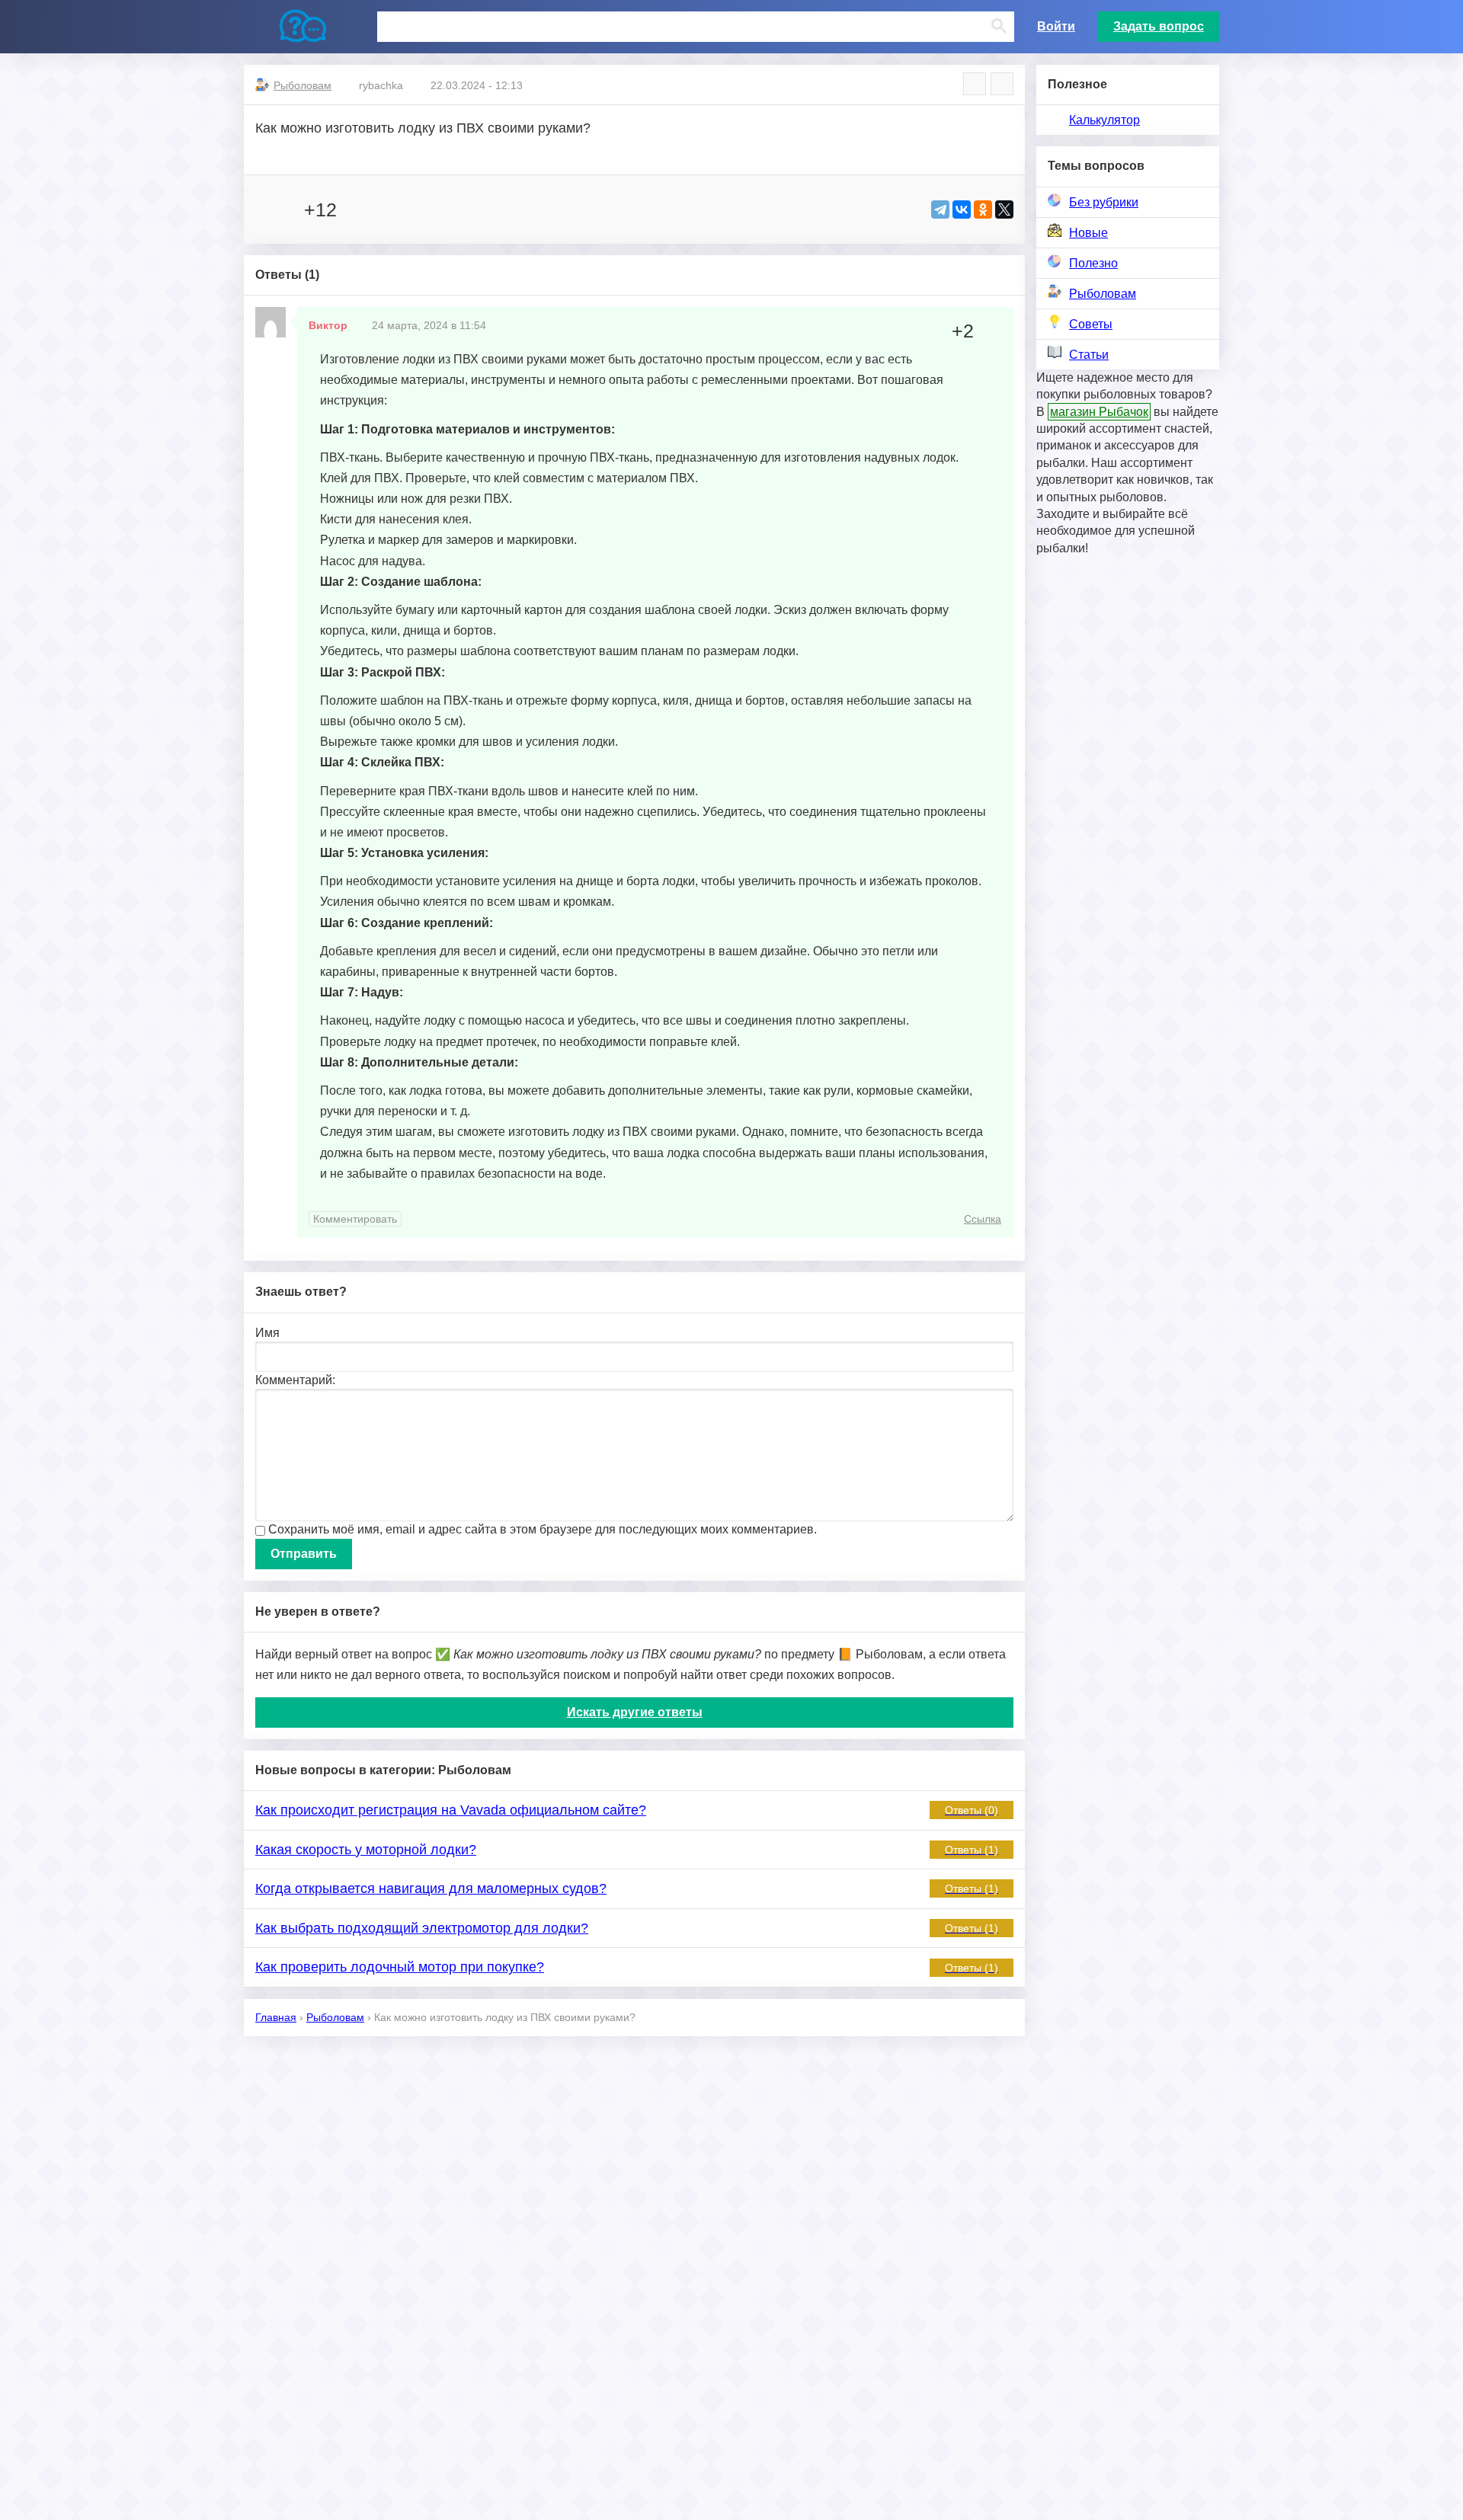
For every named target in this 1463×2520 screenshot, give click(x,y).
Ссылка (983, 1219)
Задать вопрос (1159, 26)
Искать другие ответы (635, 1712)
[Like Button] (271, 209)
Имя (267, 1333)
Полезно (1093, 263)
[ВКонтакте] (962, 209)
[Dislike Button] (361, 209)
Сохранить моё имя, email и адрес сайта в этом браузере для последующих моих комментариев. (543, 1529)
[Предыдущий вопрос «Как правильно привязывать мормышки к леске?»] (975, 84)
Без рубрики (1104, 202)
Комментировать (355, 1219)
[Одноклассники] (983, 209)
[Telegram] (940, 209)
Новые (1088, 233)
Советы (1091, 324)
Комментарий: (295, 1380)
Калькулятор (1104, 120)
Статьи (1089, 355)
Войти (1056, 26)
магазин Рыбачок (1099, 412)
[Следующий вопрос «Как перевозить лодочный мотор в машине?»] (1002, 84)
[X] (1004, 209)
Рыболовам (1103, 294)
